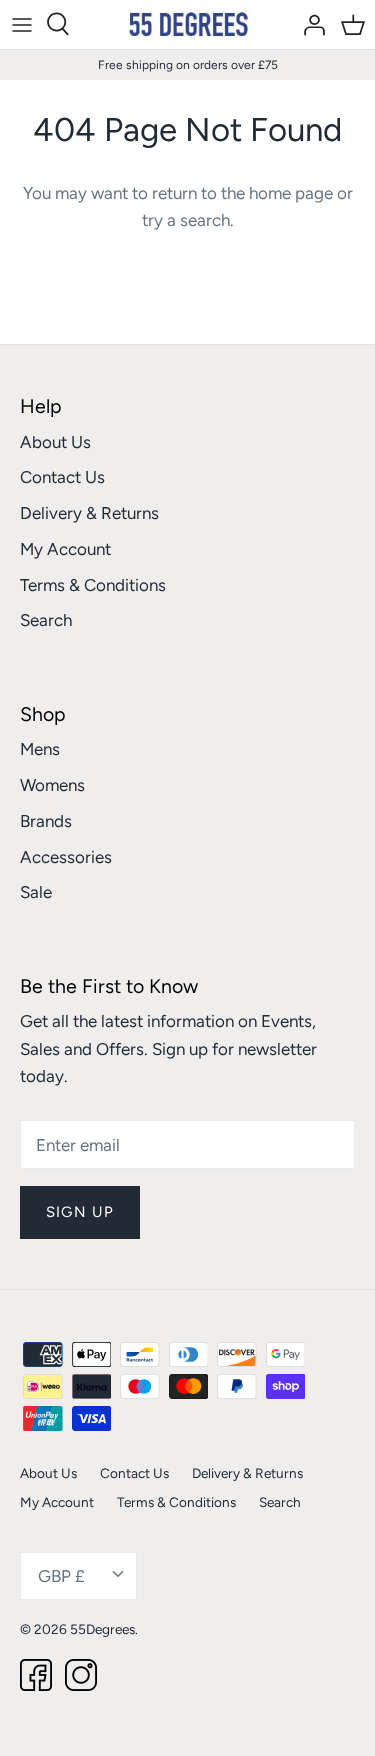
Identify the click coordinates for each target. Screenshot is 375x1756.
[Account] (309, 24)
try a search (186, 220)
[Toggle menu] (22, 24)
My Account (65, 549)
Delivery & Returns (89, 513)
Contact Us (62, 477)
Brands (46, 821)
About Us (55, 442)
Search (46, 620)
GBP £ (61, 1576)
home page (291, 193)
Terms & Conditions (93, 585)
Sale (36, 892)
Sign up (80, 1212)
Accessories (66, 857)
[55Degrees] (187, 24)
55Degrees (102, 1629)
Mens (40, 749)
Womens (52, 785)
